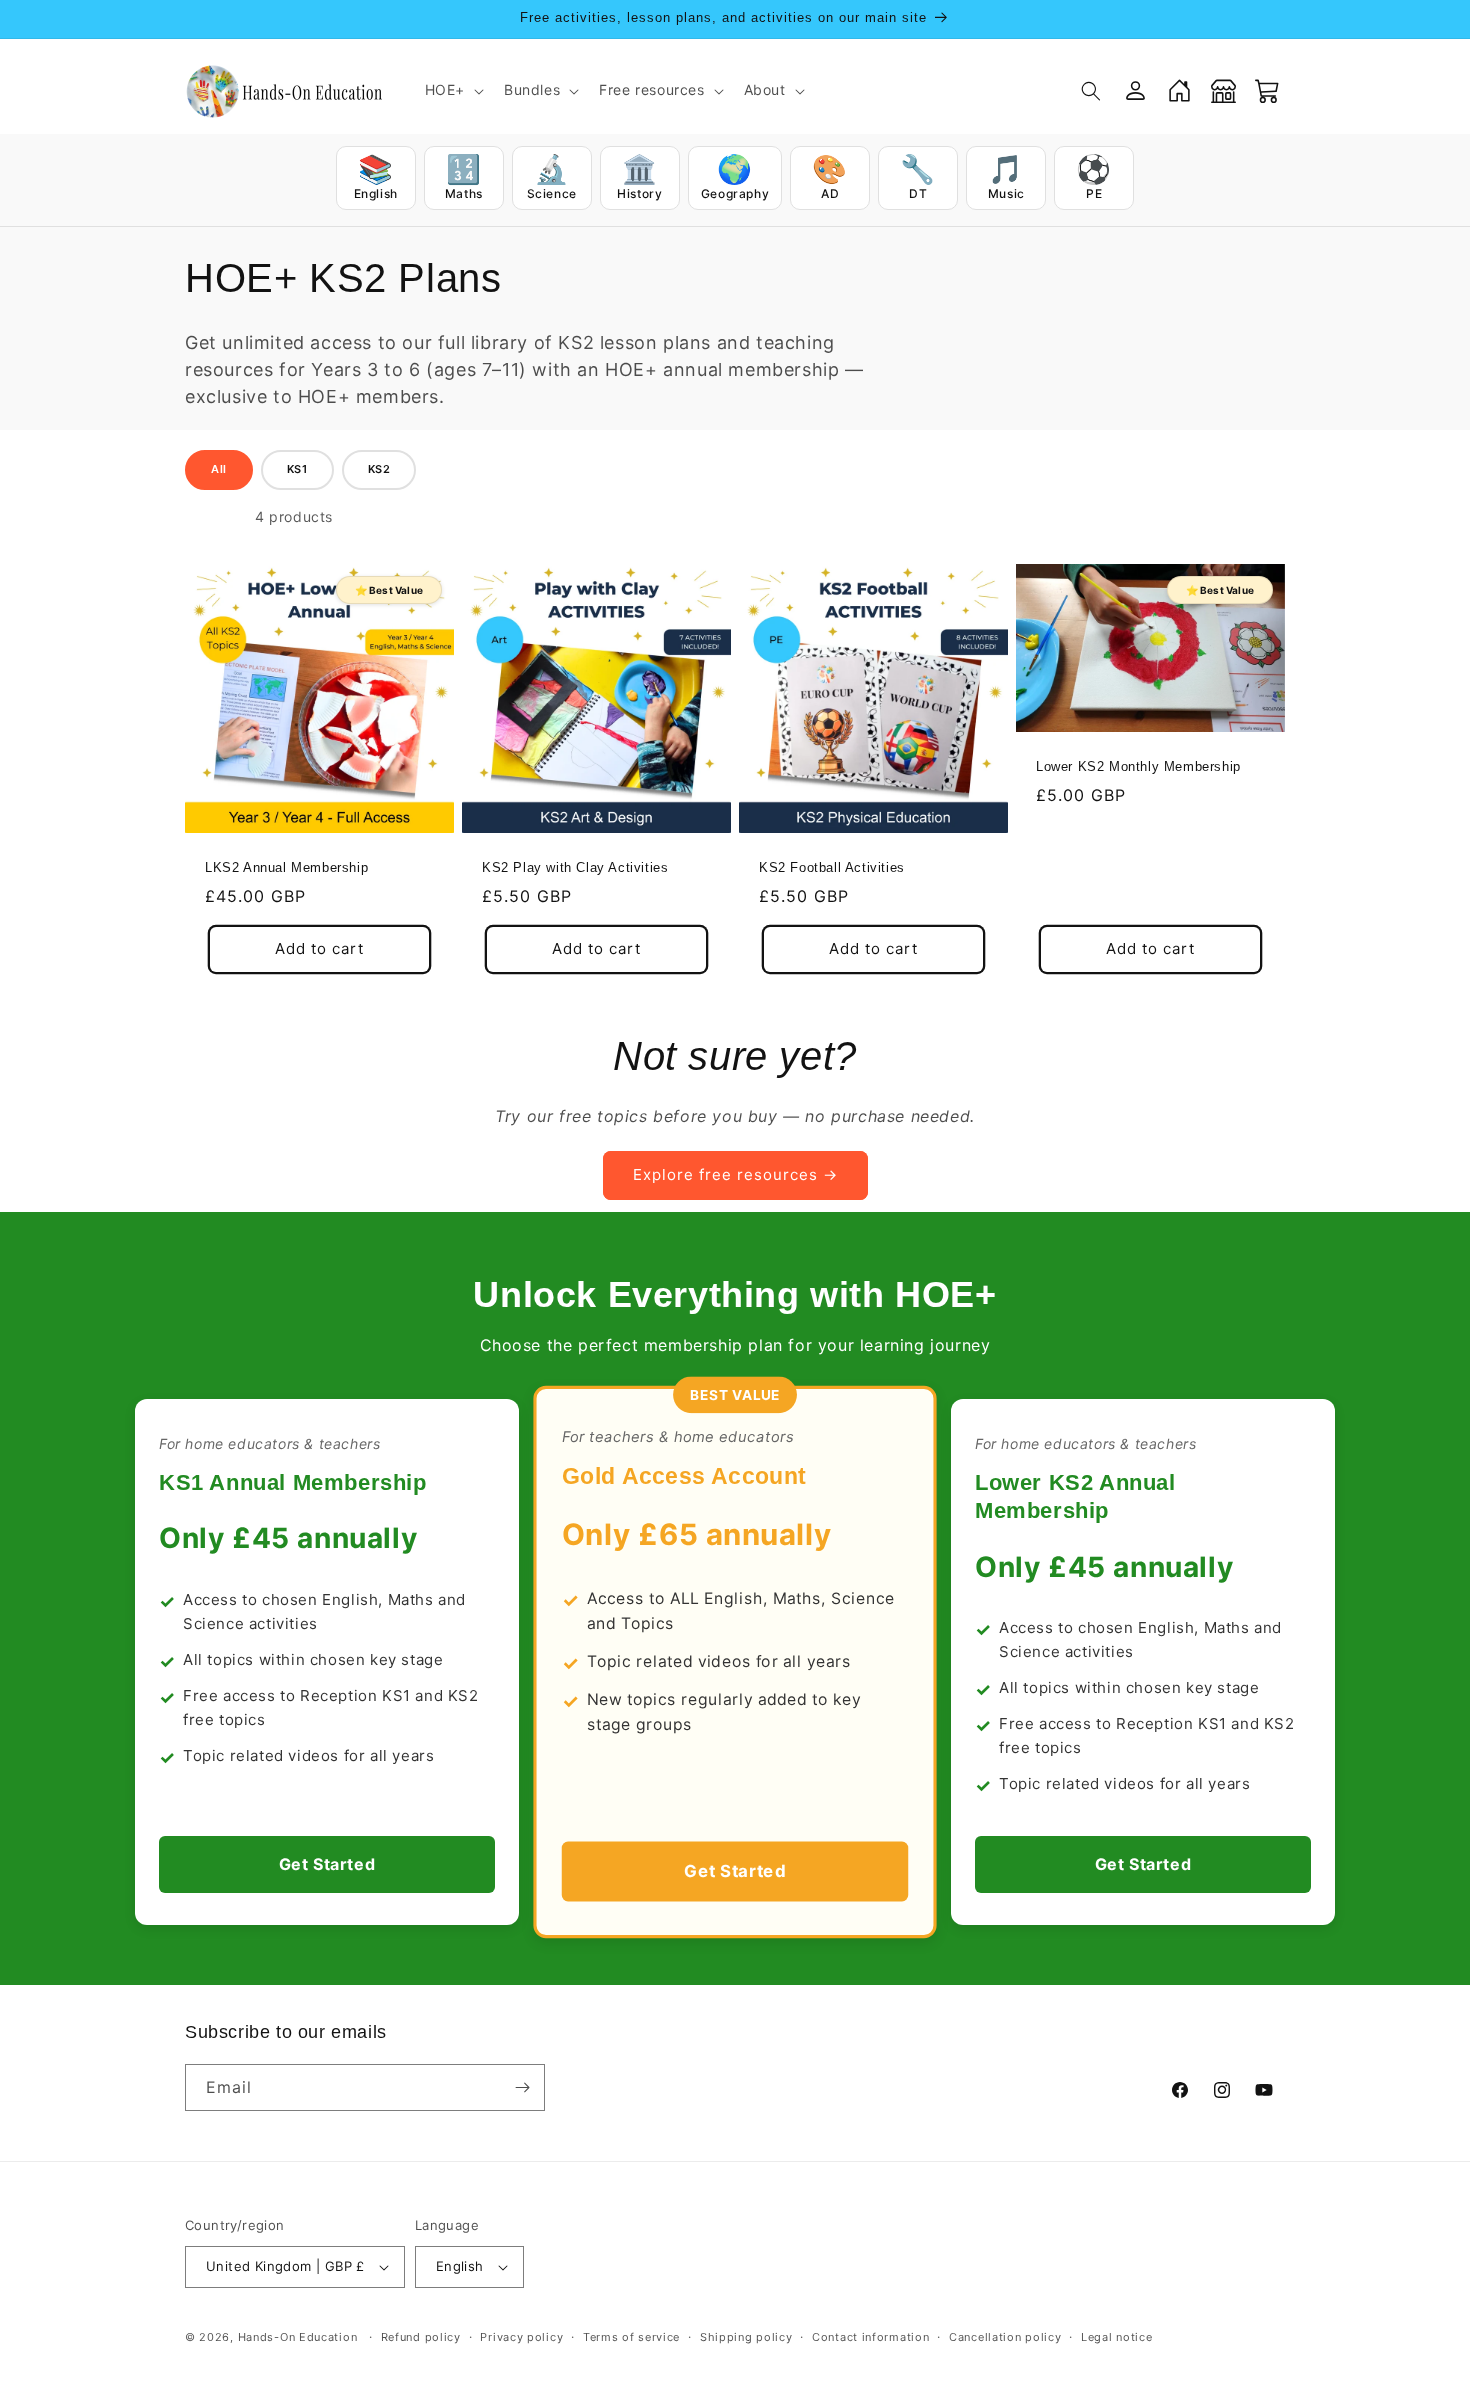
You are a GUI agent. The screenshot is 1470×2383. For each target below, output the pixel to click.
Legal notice (1116, 2337)
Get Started (327, 1864)
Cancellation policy (1005, 2337)
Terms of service (631, 2337)
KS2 (379, 469)
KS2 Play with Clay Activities (575, 867)
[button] (452, 90)
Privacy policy (521, 2337)
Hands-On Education (298, 2337)
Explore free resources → (735, 1174)
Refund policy (421, 2337)
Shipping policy (746, 2337)
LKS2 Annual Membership (286, 867)
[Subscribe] (522, 2087)
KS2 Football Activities (832, 867)
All (219, 469)
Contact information (870, 2337)
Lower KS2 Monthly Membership (1138, 766)
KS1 (297, 469)
